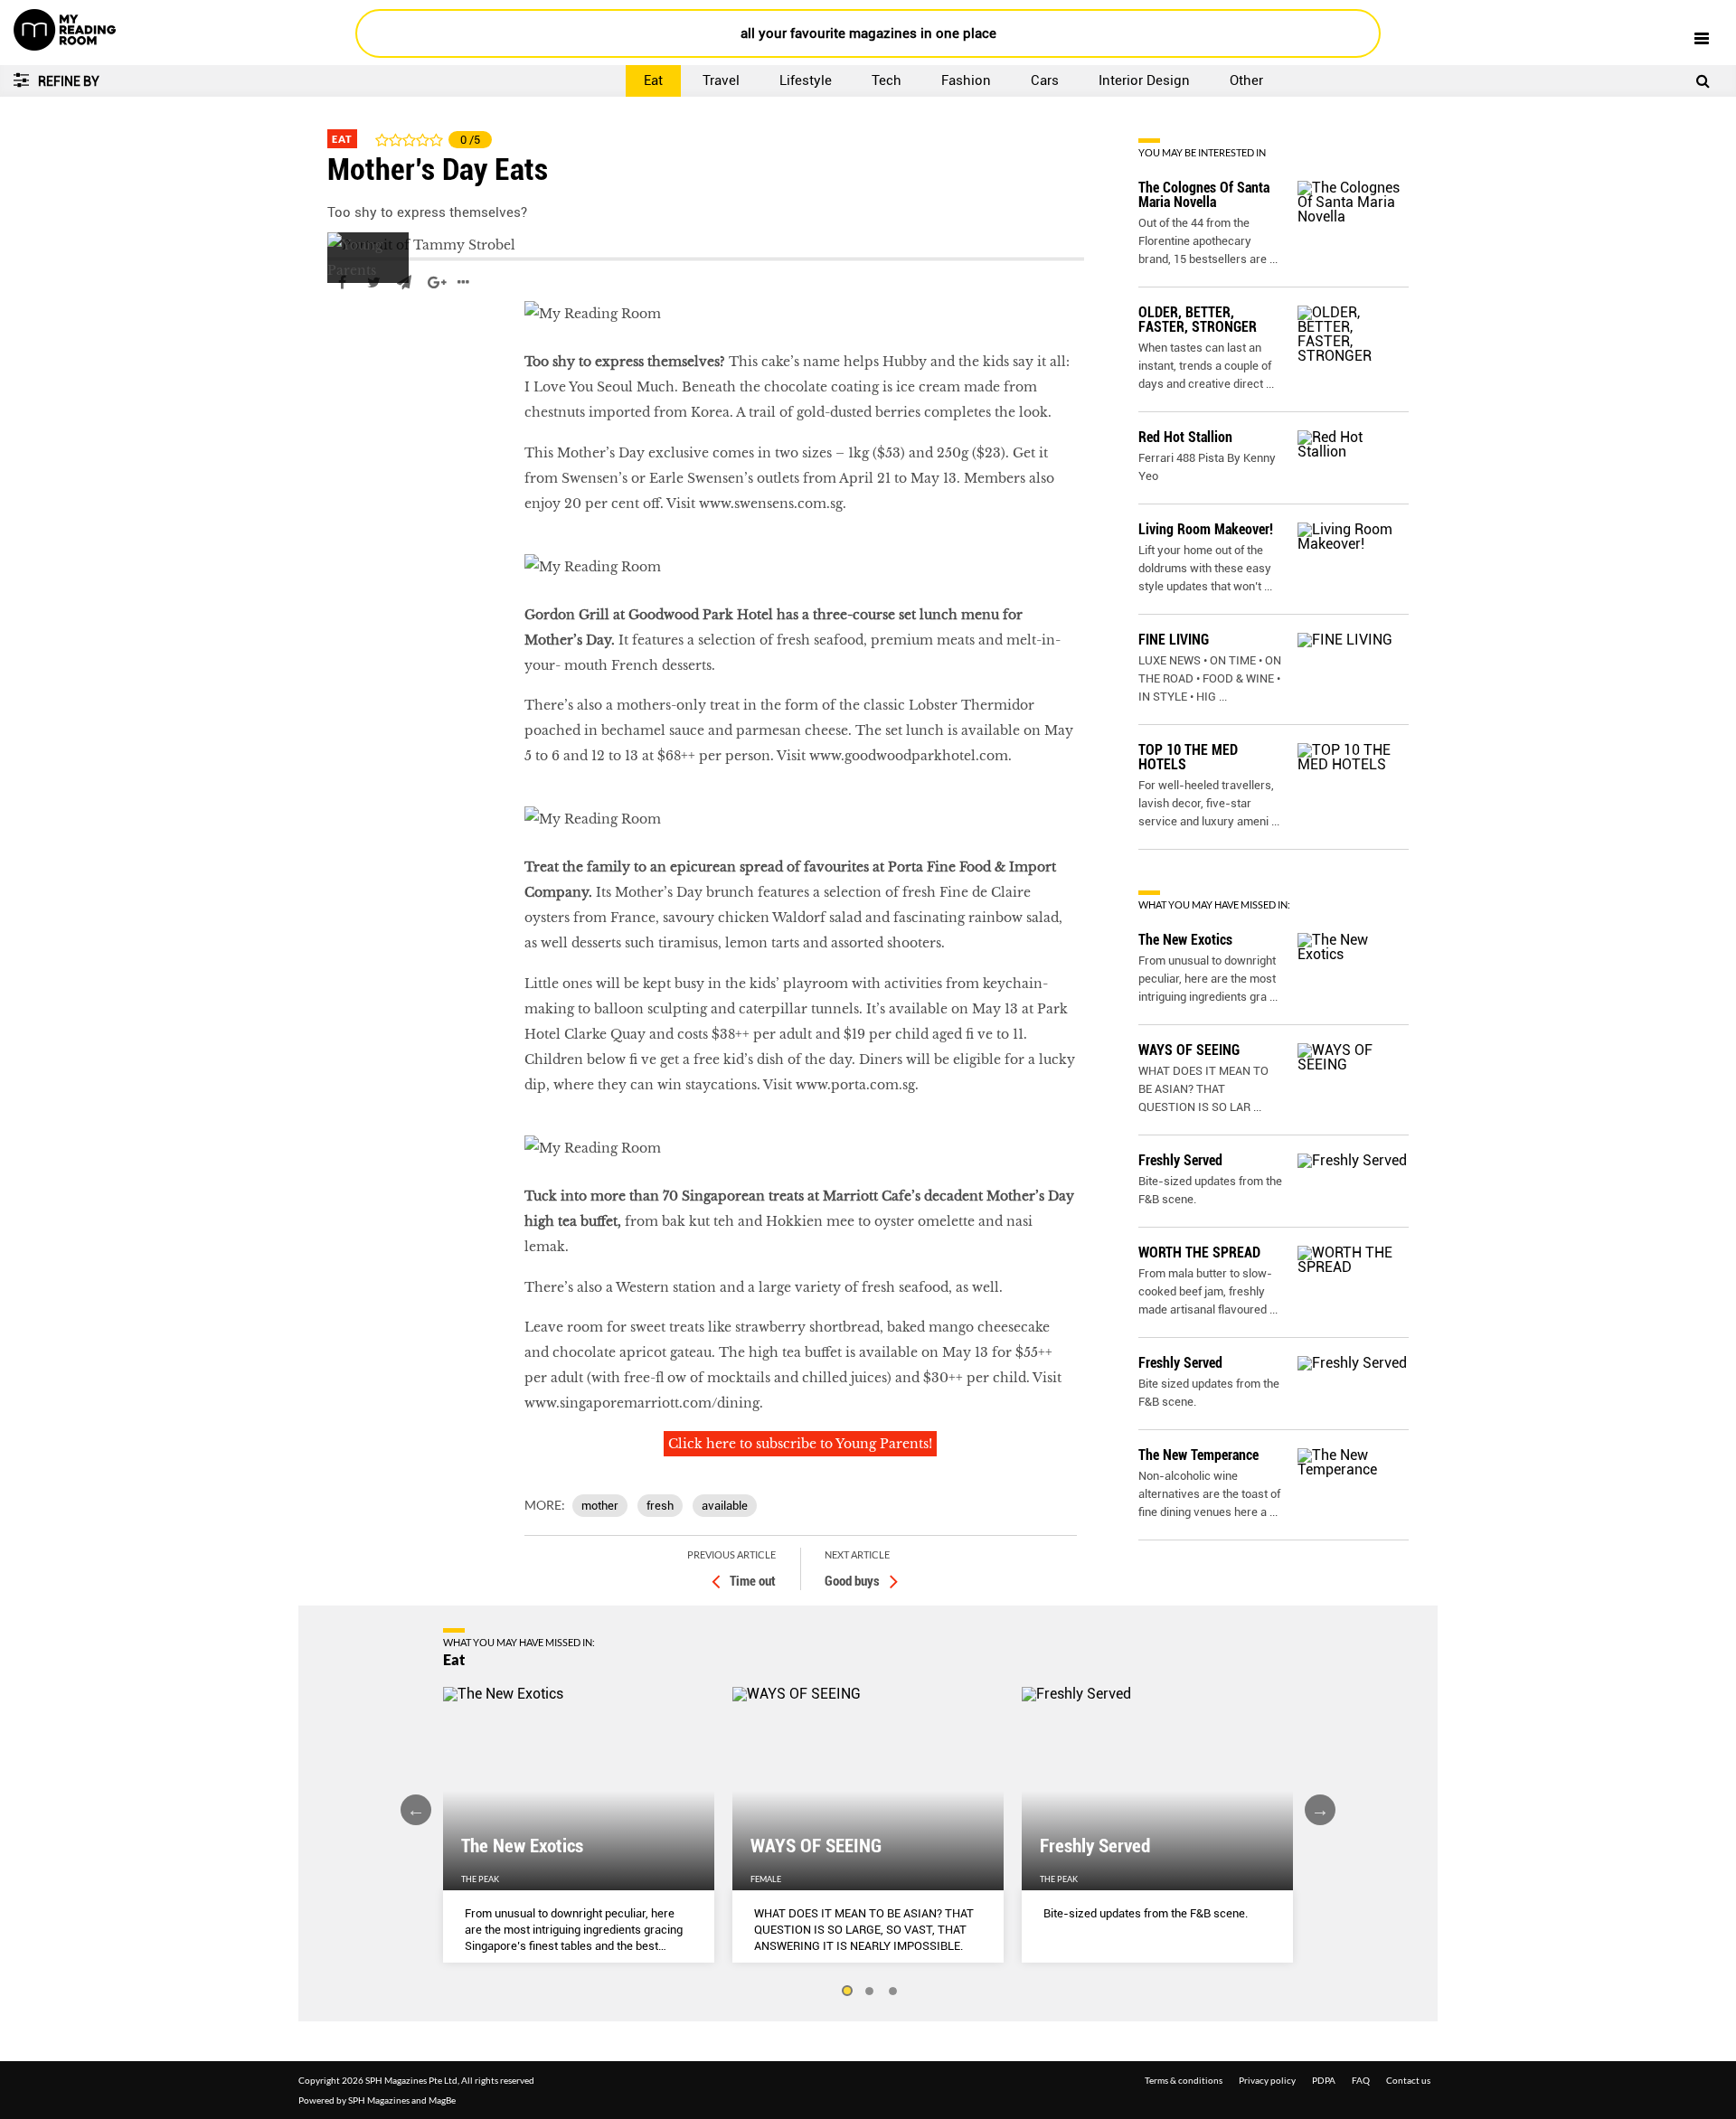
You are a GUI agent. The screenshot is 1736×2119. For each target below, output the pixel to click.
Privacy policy (1267, 2080)
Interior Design (1144, 80)
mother (600, 1506)
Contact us (1408, 2080)
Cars (1045, 80)
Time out (753, 1581)
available (725, 1506)
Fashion (966, 80)
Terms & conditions (1184, 2080)
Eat (653, 80)
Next (1320, 1810)
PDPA (1324, 2080)
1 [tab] (846, 1992)
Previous (416, 1810)
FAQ (1361, 2080)
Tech (887, 80)
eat (338, 336)
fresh (660, 1506)
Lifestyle (806, 80)
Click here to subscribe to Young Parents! (800, 1444)
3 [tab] (893, 1992)
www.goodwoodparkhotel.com (909, 756)
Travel (721, 80)
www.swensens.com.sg (771, 504)
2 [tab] (870, 1992)
